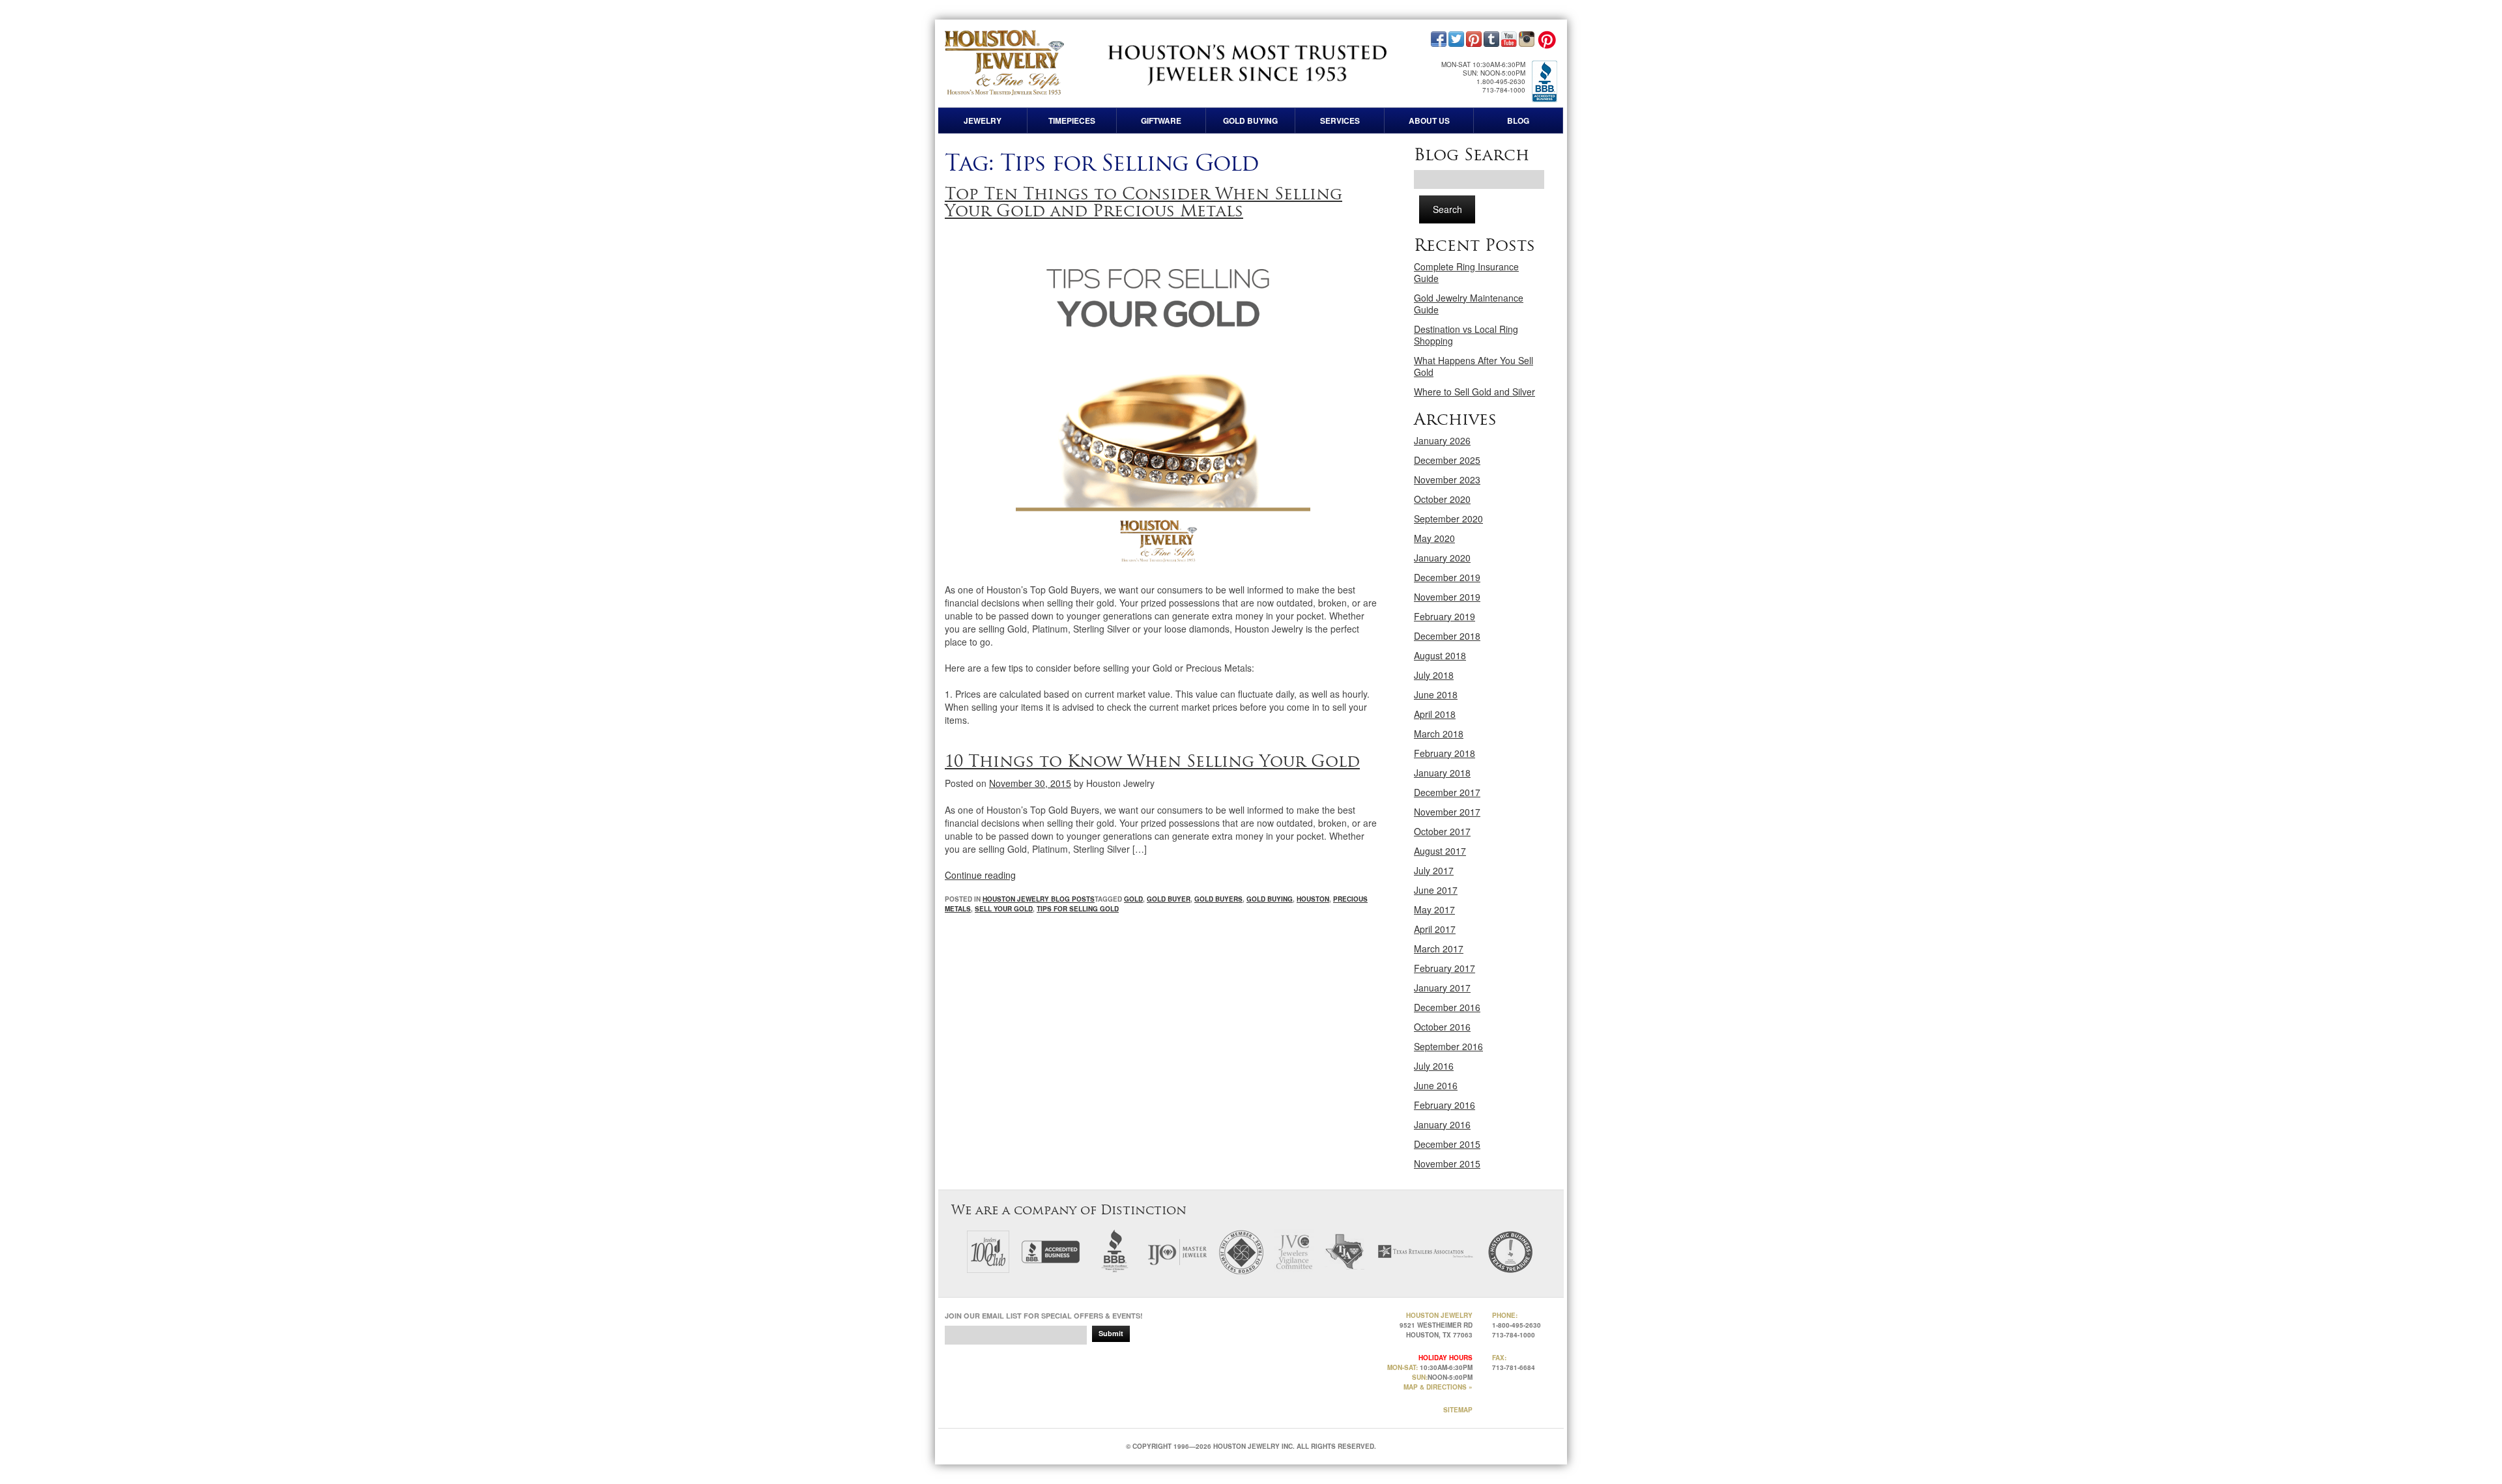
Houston (1313, 899)
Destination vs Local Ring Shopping (1466, 335)
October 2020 (1442, 499)
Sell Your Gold (1004, 909)
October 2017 (1442, 831)
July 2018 (1434, 675)
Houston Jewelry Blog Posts (1039, 899)
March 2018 (1439, 734)
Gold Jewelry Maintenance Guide (1469, 304)
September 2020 (1448, 519)
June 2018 (1436, 694)
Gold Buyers (1218, 899)
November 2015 (1447, 1163)
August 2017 (1440, 851)
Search (1447, 209)
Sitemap (1458, 1410)
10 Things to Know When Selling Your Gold (1152, 761)
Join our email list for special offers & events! (1044, 1316)
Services (1340, 121)
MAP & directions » (1438, 1387)
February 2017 (1445, 968)
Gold (1133, 899)
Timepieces (1072, 121)
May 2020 (1434, 538)
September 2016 (1448, 1046)
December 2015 (1447, 1144)
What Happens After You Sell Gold (1474, 366)
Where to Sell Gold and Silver (1474, 392)
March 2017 (1439, 949)
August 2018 (1440, 655)
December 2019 (1447, 577)
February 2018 (1445, 753)
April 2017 (1435, 929)
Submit (1111, 1333)
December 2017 (1447, 792)
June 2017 (1436, 890)
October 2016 (1442, 1027)
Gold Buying (1250, 121)
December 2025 (1447, 460)
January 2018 (1442, 773)
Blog (1518, 121)
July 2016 (1434, 1066)
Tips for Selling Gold (1078, 909)
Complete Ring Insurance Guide (1466, 272)
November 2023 (1447, 479)
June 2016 (1436, 1085)
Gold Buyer (1169, 899)
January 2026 (1442, 440)
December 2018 (1447, 636)
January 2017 (1442, 988)
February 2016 (1445, 1105)
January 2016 (1442, 1124)
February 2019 (1445, 616)
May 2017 (1434, 909)
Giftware (1161, 121)
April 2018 (1435, 714)
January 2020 (1442, 558)
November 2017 (1447, 812)
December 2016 (1447, 1007)
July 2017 (1434, 870)
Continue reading (980, 875)
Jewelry (983, 121)
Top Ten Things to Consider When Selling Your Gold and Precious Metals (1143, 202)
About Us (1429, 121)
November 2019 (1447, 597)
